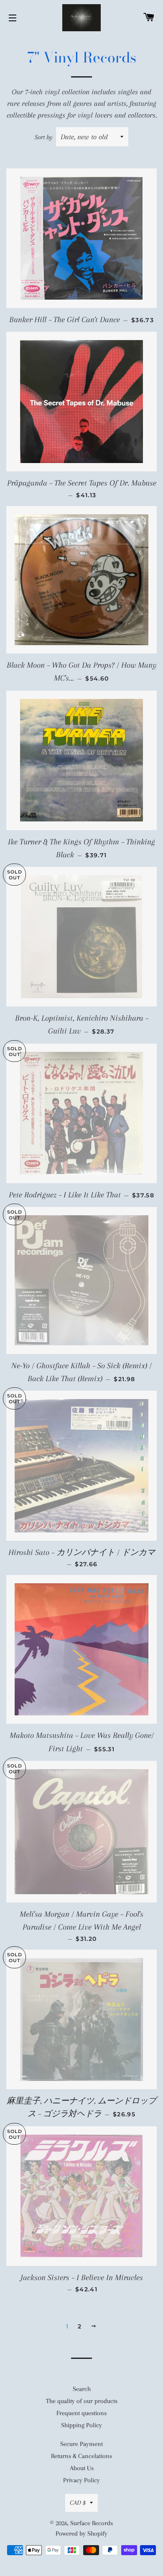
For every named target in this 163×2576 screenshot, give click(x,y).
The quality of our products (82, 2401)
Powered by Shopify (81, 2533)
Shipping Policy (81, 2425)
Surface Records (92, 2523)
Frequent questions (81, 2413)
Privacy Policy (81, 2480)
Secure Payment (81, 2444)
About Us (82, 2468)
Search (82, 2389)
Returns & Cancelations (81, 2456)
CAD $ (78, 2503)
